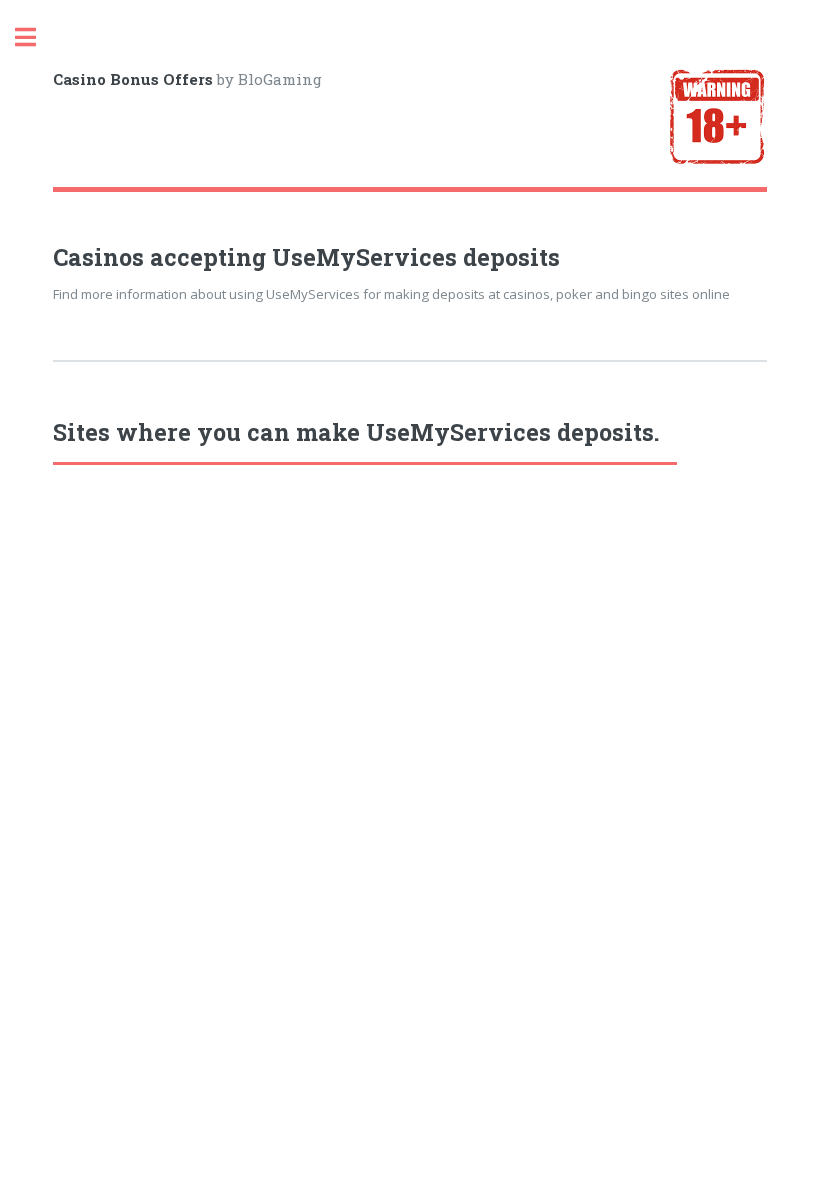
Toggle (36, 37)
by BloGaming (187, 79)
